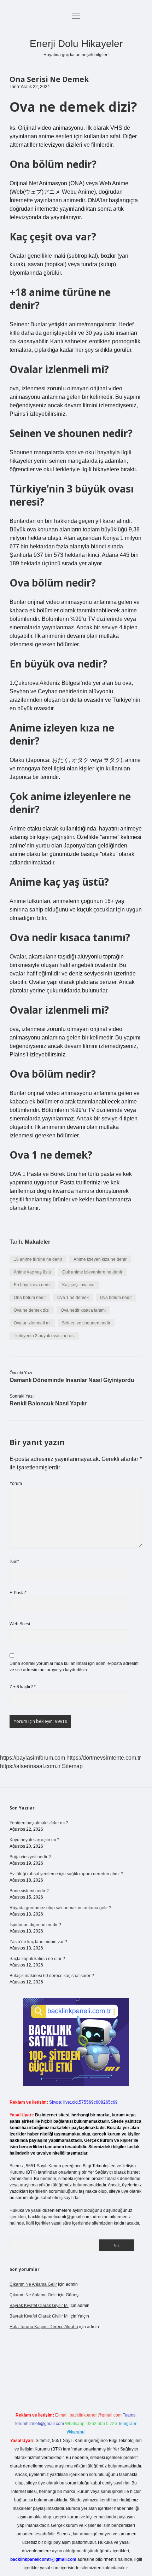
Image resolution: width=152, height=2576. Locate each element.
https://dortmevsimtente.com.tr (104, 1758)
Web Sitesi (20, 1624)
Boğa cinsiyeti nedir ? (30, 1857)
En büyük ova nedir (32, 1285)
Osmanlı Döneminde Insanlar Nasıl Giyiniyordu (72, 1380)
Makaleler (37, 1242)
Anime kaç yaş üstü (32, 1272)
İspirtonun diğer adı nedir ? (35, 1925)
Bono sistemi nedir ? (29, 1891)
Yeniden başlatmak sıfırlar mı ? (39, 1823)
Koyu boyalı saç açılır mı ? (34, 1840)
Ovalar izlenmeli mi (32, 1323)
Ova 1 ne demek (73, 1298)
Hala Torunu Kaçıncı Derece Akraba (44, 2327)
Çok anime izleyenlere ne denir (92, 1272)
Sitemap (72, 1766)
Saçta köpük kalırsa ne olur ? (37, 1959)
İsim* (14, 1562)
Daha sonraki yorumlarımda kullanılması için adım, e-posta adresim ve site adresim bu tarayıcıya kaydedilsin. (74, 1667)
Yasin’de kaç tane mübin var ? (38, 1942)
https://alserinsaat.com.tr (30, 1766)
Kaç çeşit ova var (78, 1285)
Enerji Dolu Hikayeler (76, 44)
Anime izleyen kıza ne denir (100, 1259)
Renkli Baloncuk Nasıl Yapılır (48, 1403)
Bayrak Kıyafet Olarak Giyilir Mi (39, 2306)
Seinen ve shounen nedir (86, 1323)
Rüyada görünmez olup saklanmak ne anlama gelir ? (60, 1908)
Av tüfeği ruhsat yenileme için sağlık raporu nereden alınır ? (66, 1874)
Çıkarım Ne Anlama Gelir (33, 2284)
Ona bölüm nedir (30, 1298)
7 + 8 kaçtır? (23, 1687)
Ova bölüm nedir (116, 1298)
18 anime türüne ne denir (38, 1259)
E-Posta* (18, 1593)
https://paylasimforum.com (33, 1758)
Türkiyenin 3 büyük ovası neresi (44, 1336)
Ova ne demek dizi (32, 1310)
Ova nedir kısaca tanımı (83, 1310)
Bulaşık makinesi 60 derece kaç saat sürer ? (52, 1976)
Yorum (16, 1484)
